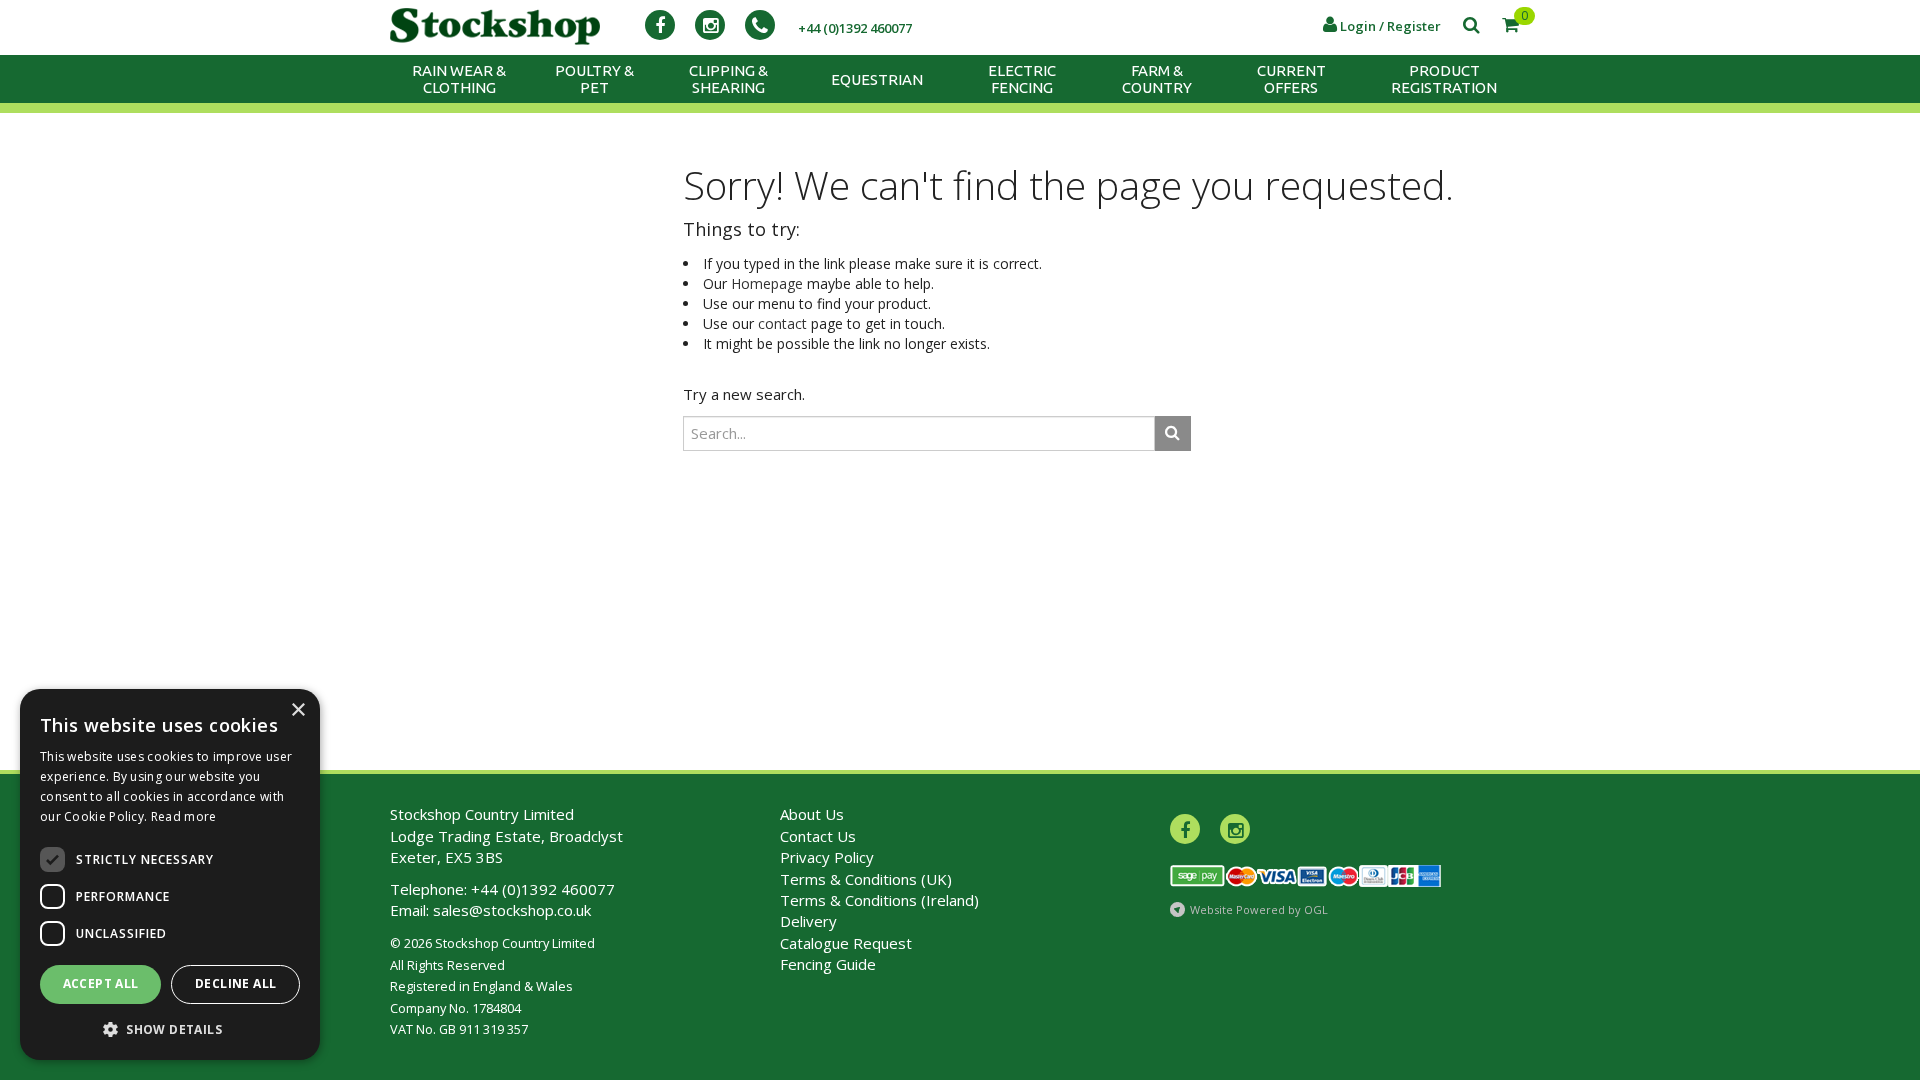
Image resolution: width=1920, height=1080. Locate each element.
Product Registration (1444, 79)
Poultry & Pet (594, 79)
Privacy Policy (827, 857)
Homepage (767, 283)
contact (782, 323)
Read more (184, 816)
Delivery (808, 921)
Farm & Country (1157, 79)
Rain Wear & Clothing (459, 79)
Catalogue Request (846, 943)
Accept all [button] (101, 983)
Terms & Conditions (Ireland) (879, 900)
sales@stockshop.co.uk (512, 910)
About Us (812, 814)
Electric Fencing (1022, 79)
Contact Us (818, 836)
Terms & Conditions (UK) (866, 879)
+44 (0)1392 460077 (543, 889)
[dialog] (170, 874)
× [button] (297, 710)
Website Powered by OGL (1259, 909)
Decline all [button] (235, 983)
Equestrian (877, 79)
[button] (170, 1028)
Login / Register (1389, 26)
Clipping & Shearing (728, 79)
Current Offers (1291, 79)
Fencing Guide (828, 964)
